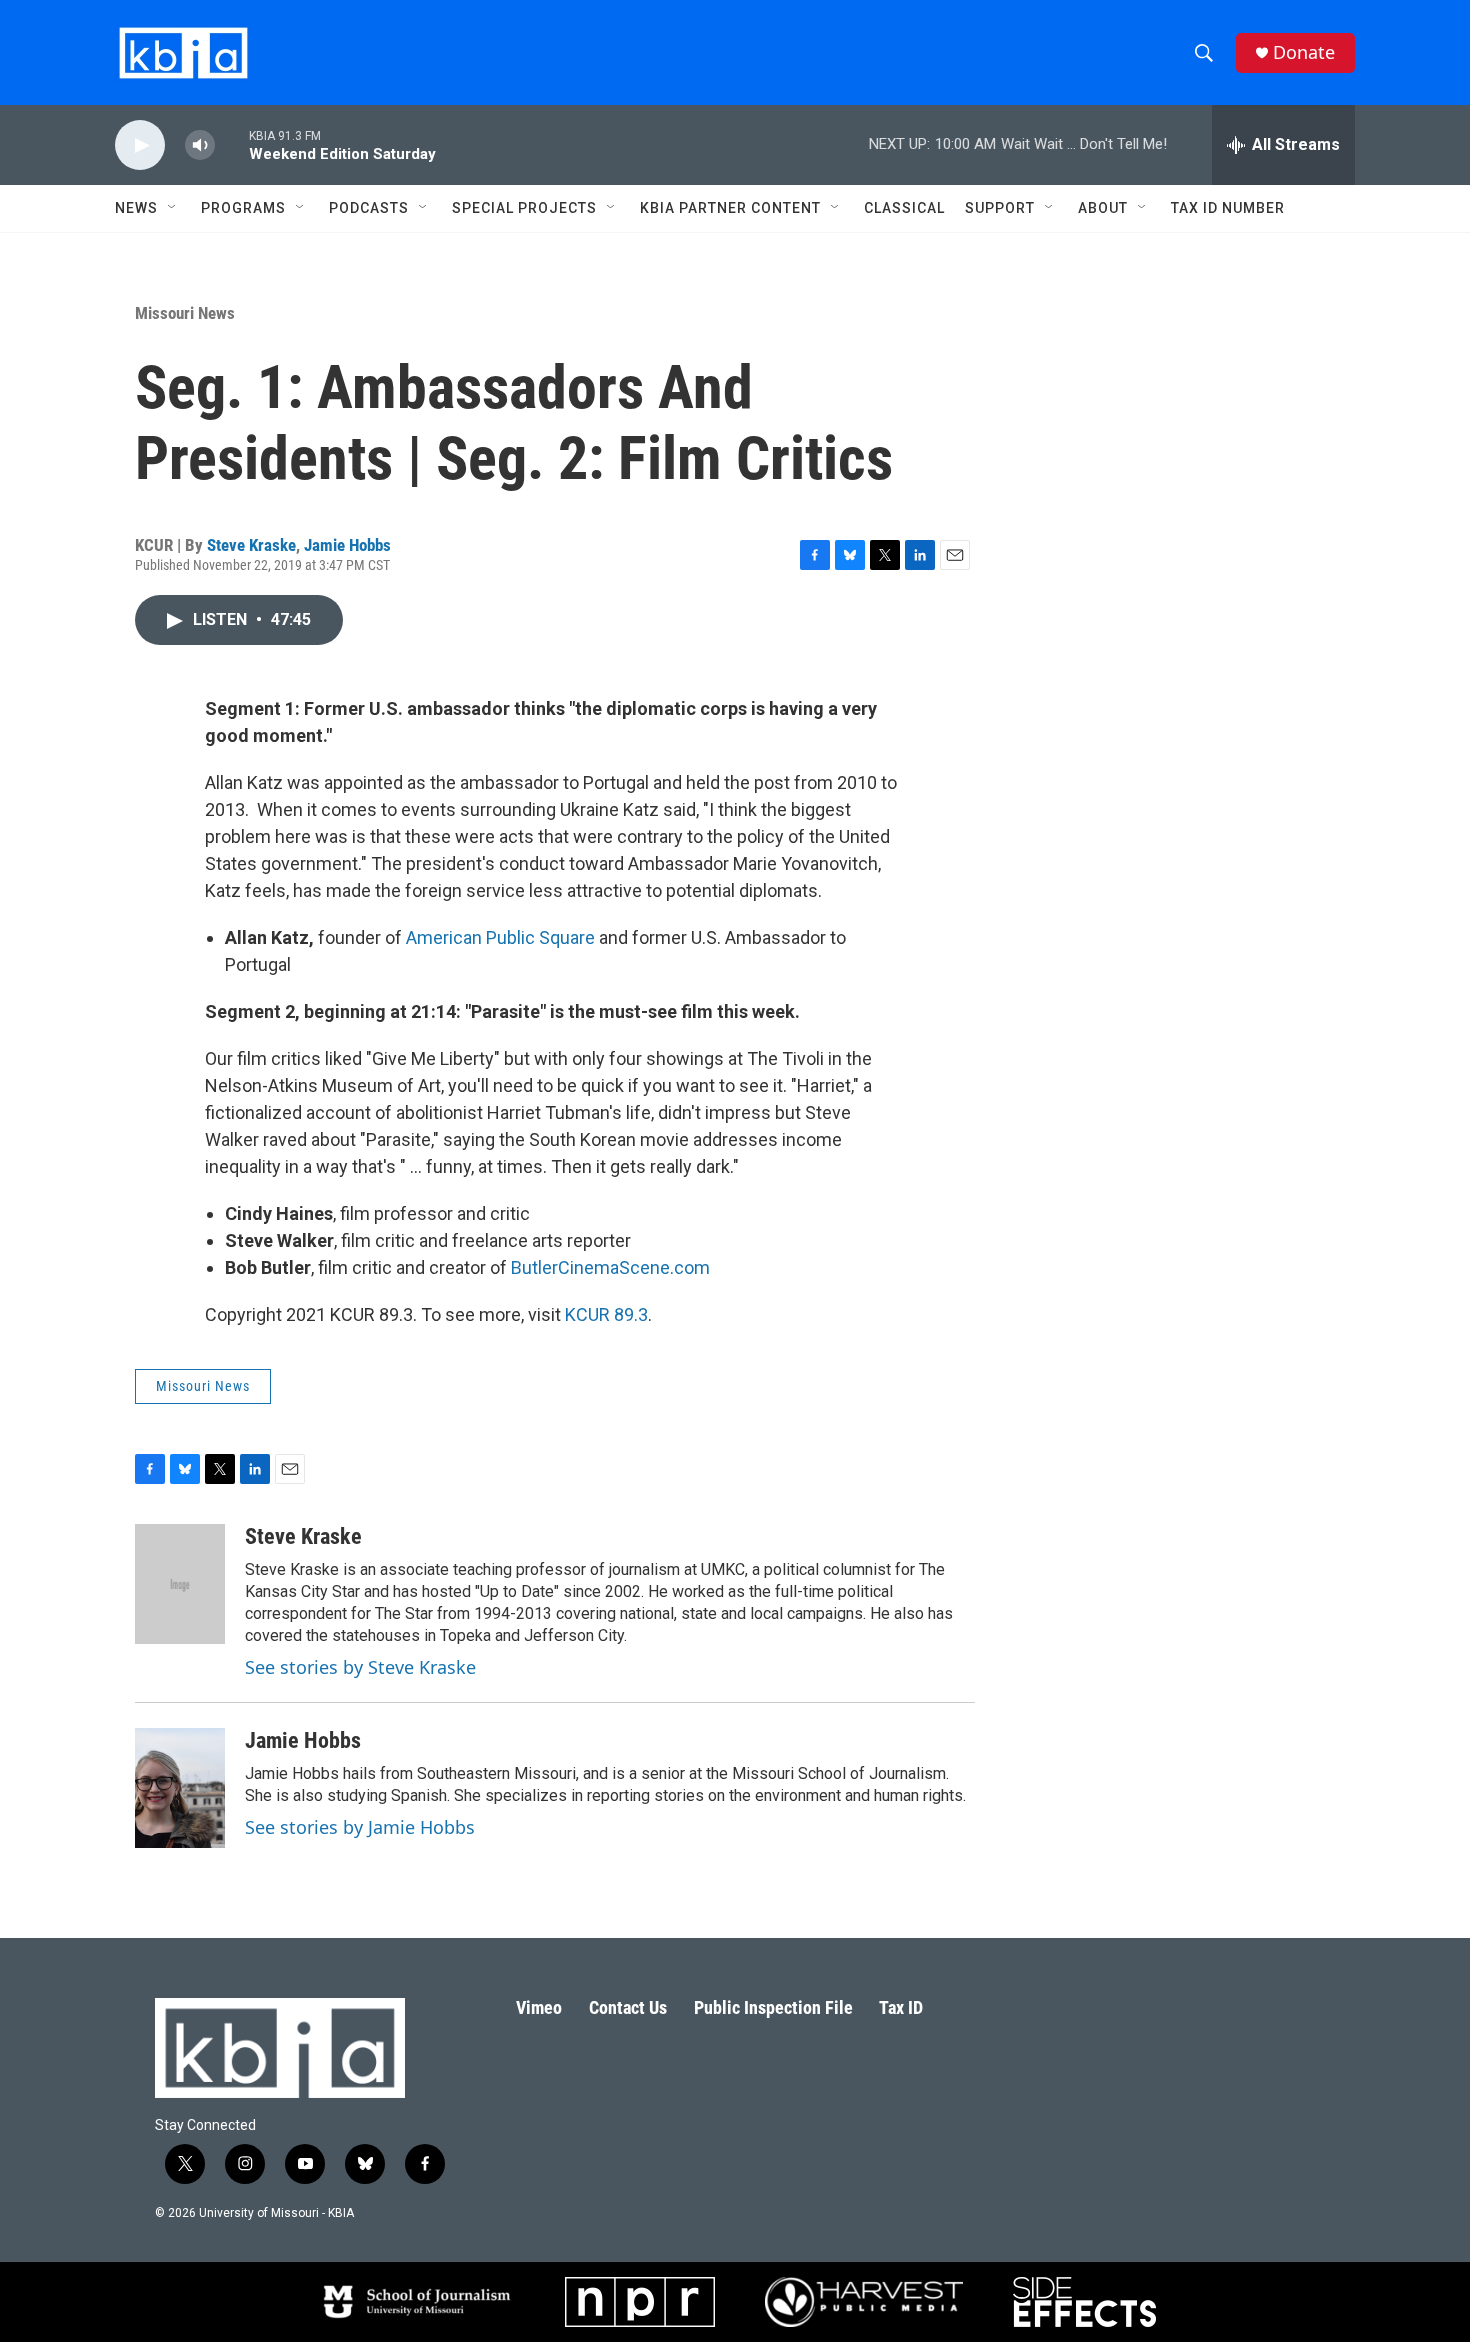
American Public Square (500, 937)
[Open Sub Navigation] (173, 208)
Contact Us (628, 2007)
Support (1000, 208)
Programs (243, 208)
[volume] (200, 145)
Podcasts (369, 208)
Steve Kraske (251, 545)
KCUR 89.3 (606, 1314)
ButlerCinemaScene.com (610, 1267)
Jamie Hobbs (347, 545)
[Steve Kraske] (180, 1584)
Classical (904, 208)
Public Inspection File (773, 2007)
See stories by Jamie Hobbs (360, 1827)
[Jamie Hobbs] (180, 1788)
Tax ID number (1228, 208)
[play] (140, 145)
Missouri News (185, 313)
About (1103, 208)
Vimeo (539, 2007)
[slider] (232, 144)
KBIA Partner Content (730, 208)
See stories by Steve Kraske (360, 1667)
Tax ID (901, 2007)
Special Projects (524, 208)
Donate (1304, 52)
